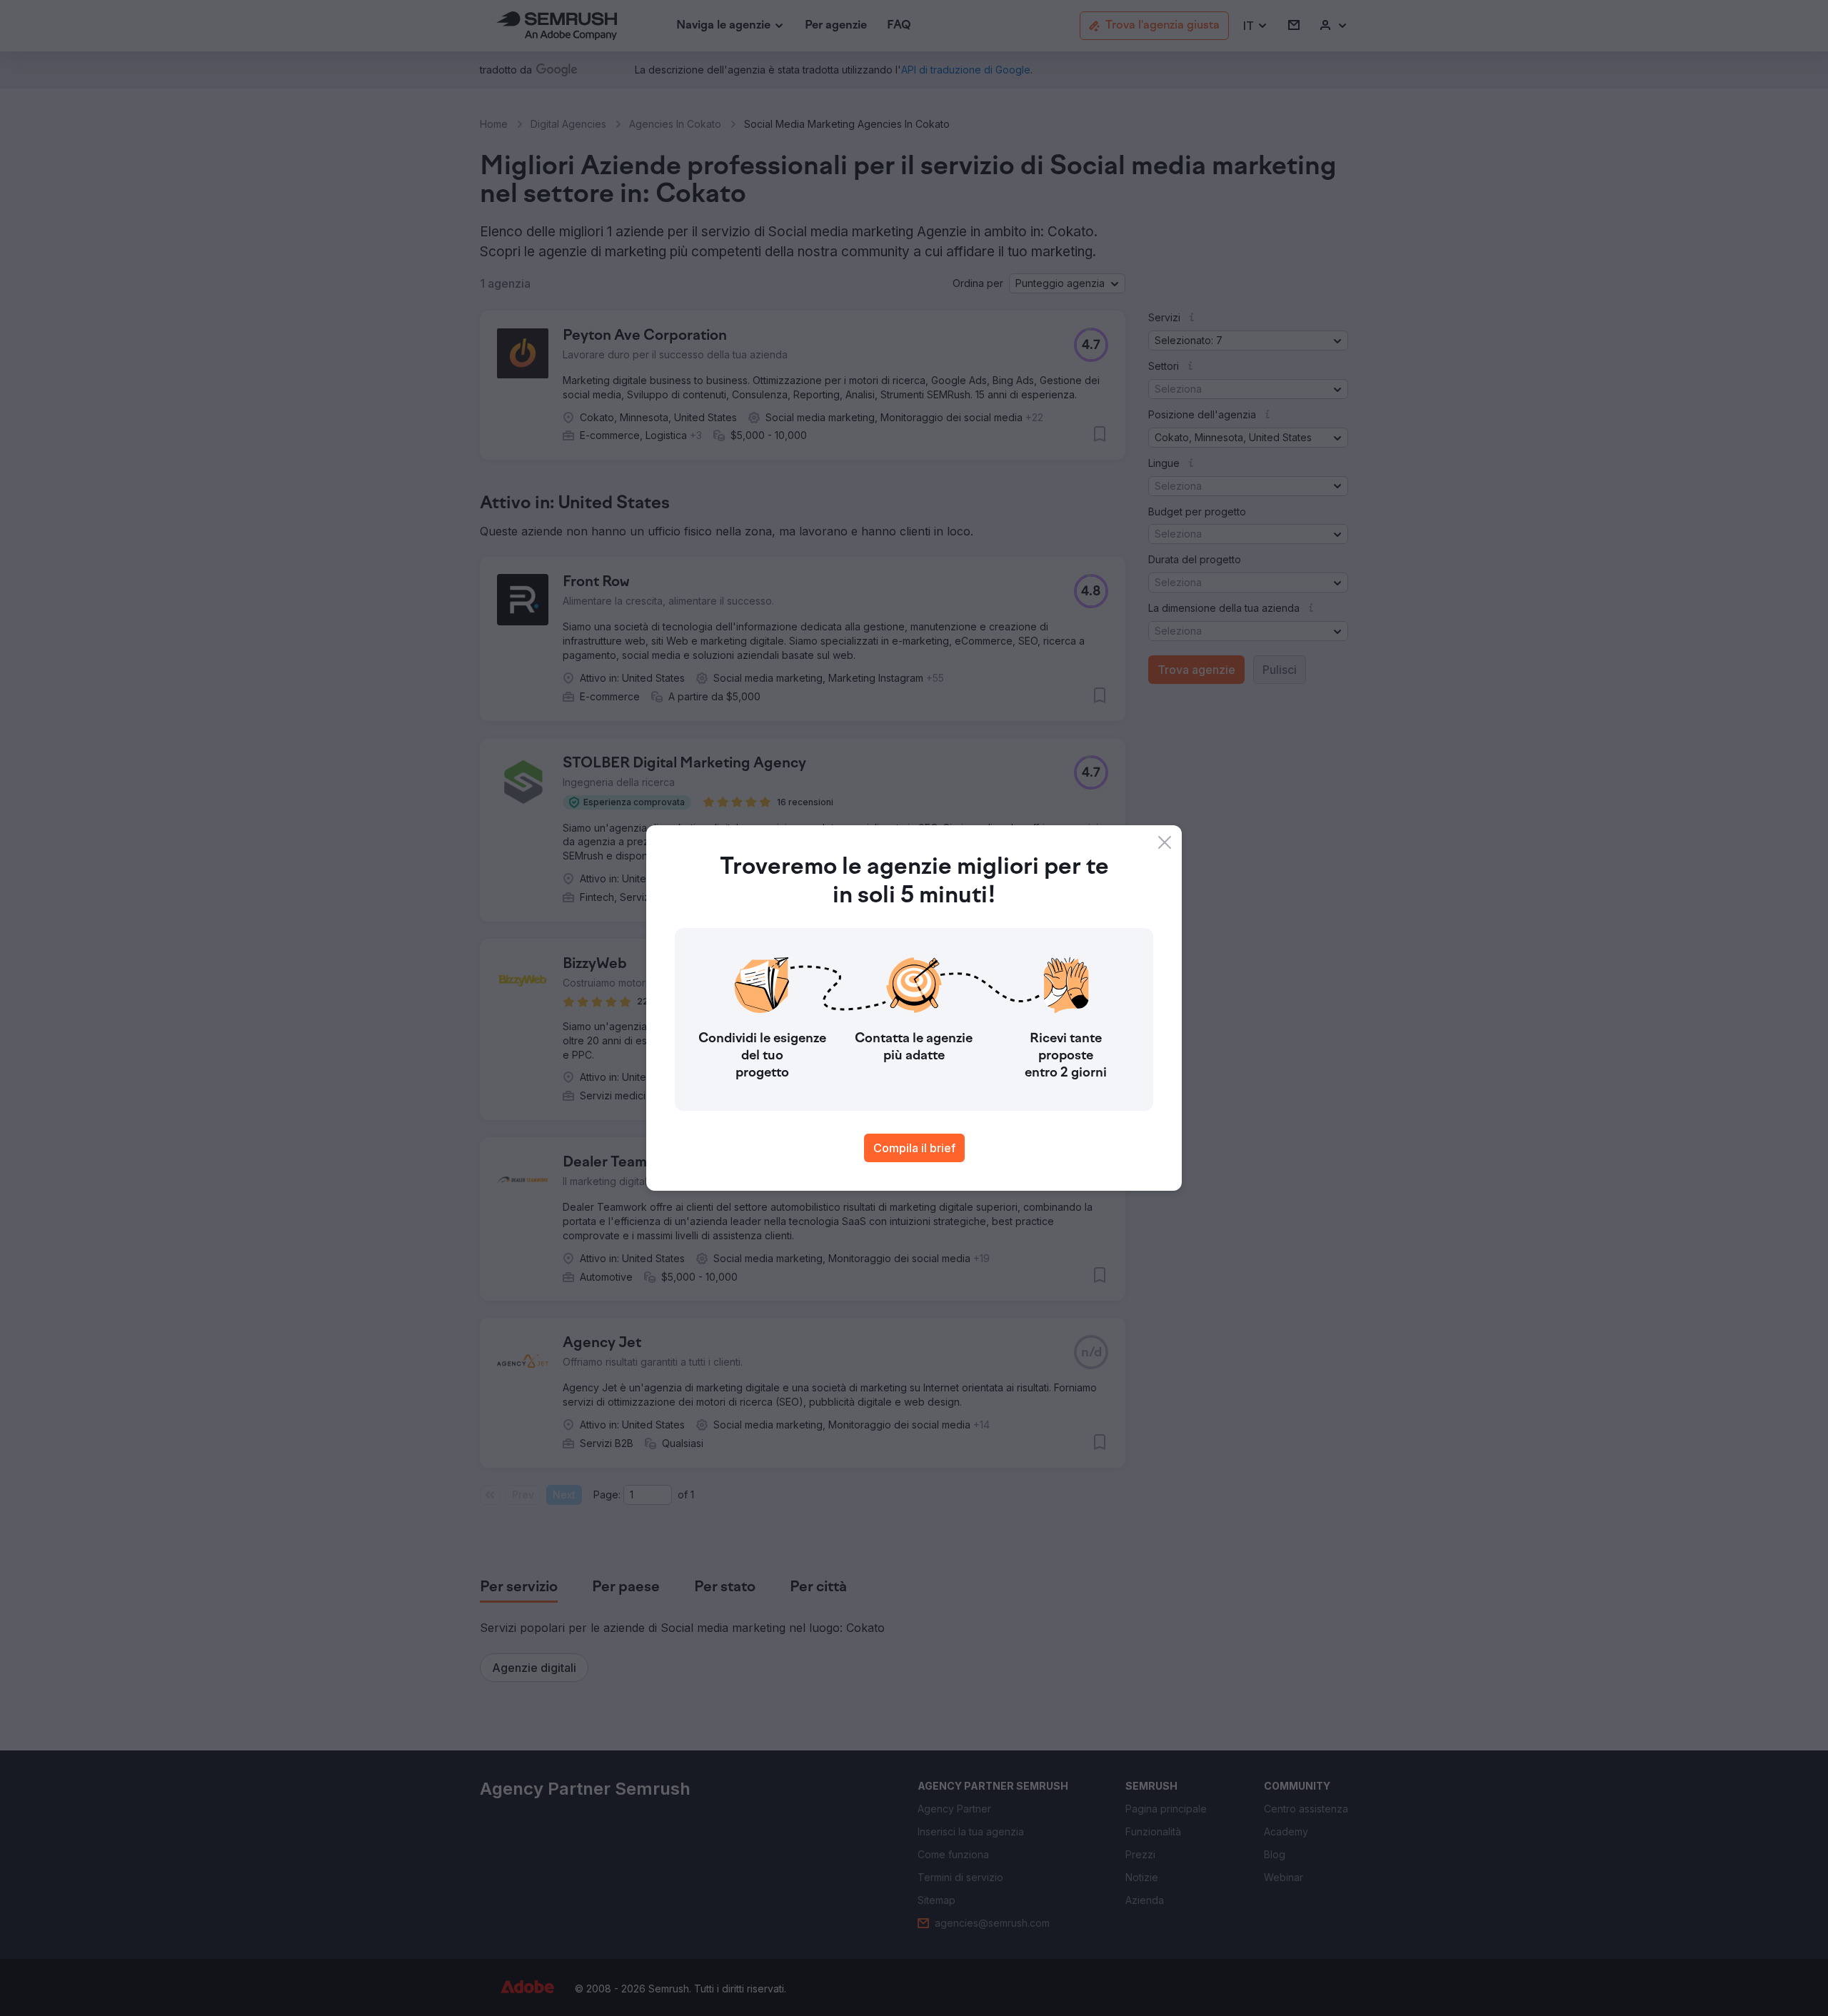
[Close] (1165, 842)
